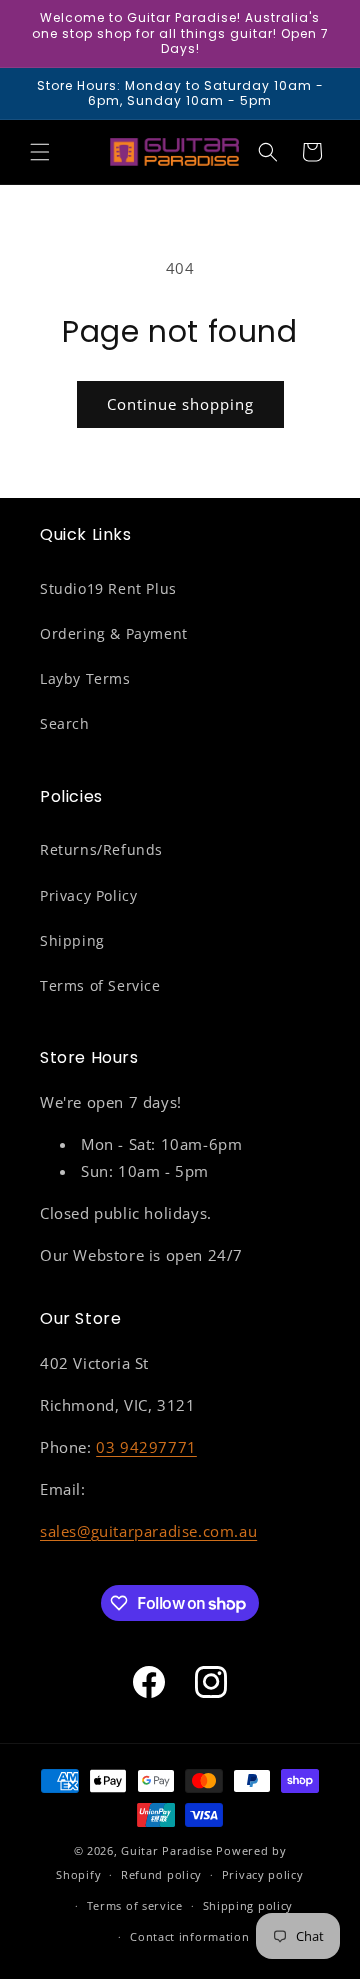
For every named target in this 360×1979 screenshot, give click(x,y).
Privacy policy (263, 1874)
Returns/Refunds (101, 849)
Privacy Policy (88, 895)
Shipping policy (248, 1905)
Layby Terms (85, 678)
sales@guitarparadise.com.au (148, 1531)
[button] (40, 152)
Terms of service (135, 1905)
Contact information (189, 1936)
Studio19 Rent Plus (108, 588)
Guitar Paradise (167, 1850)
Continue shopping (180, 404)
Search (65, 723)
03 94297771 (146, 1447)
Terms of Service (100, 985)
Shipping (72, 940)
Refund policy (161, 1874)
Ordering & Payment (114, 633)
